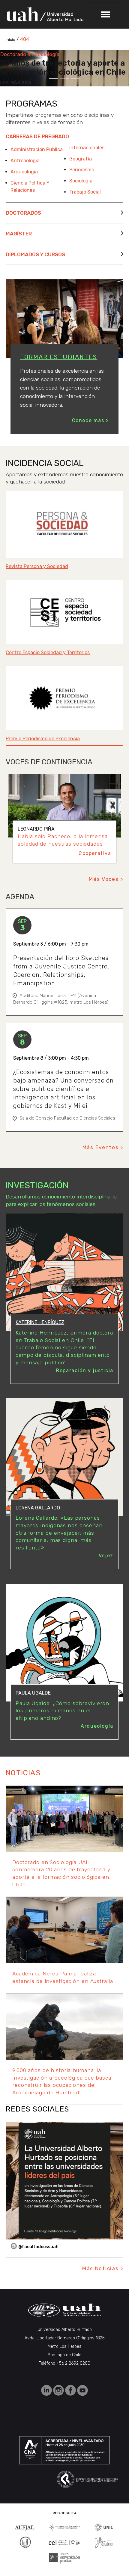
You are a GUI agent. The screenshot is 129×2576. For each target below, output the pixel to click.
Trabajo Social (85, 192)
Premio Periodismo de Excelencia (43, 739)
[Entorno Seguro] (25, 2542)
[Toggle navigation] (105, 14)
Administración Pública (37, 149)
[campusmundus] (65, 2542)
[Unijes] (65, 2558)
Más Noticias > (103, 2268)
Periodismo (82, 170)
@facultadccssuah (38, 2247)
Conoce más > (90, 420)
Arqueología (24, 172)
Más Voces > (106, 879)
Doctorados (23, 213)
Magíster (19, 234)
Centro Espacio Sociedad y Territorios (48, 653)
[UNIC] (104, 2527)
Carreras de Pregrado (37, 136)
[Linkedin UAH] (47, 2390)
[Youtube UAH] (82, 2390)
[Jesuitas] (104, 2542)
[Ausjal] (25, 2527)
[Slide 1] (54, 78)
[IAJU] (65, 2527)
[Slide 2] (64, 78)
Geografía (81, 159)
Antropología (25, 161)
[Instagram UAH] (59, 2390)
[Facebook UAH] (71, 2390)
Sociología (81, 181)
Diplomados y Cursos (35, 254)
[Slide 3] (75, 78)
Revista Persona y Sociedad (37, 566)
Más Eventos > (103, 1147)
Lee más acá (16, 83)
